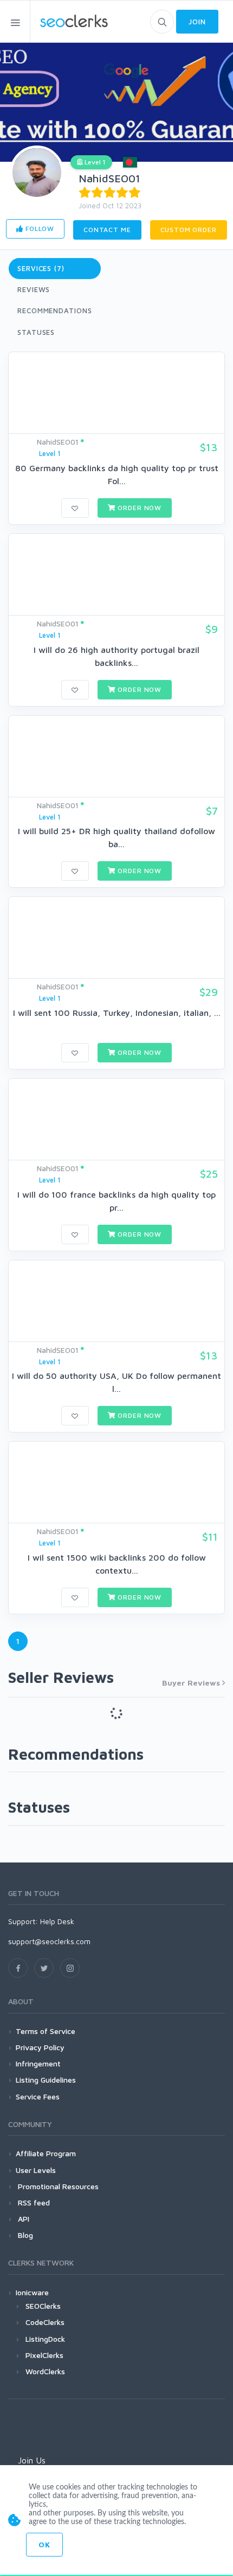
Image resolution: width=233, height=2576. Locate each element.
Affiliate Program (46, 2153)
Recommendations (55, 311)
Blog (24, 2235)
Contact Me (107, 230)
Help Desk (57, 1921)
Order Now (139, 508)
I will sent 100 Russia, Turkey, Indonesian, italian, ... (117, 1013)
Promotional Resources (57, 2186)
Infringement (38, 2063)
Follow (39, 229)
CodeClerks (45, 2322)
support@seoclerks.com (49, 1941)
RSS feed (33, 2202)
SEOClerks (43, 2306)
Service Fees (38, 2096)
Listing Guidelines (46, 2080)
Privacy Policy (40, 2047)
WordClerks (45, 2371)
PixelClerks (44, 2355)
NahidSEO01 (109, 178)
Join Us (32, 2460)
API (22, 2219)
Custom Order (189, 230)
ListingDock (45, 2339)
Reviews (34, 289)
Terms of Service (46, 2031)
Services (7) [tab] (41, 268)
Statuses (36, 332)
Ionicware (32, 2292)
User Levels (36, 2170)
